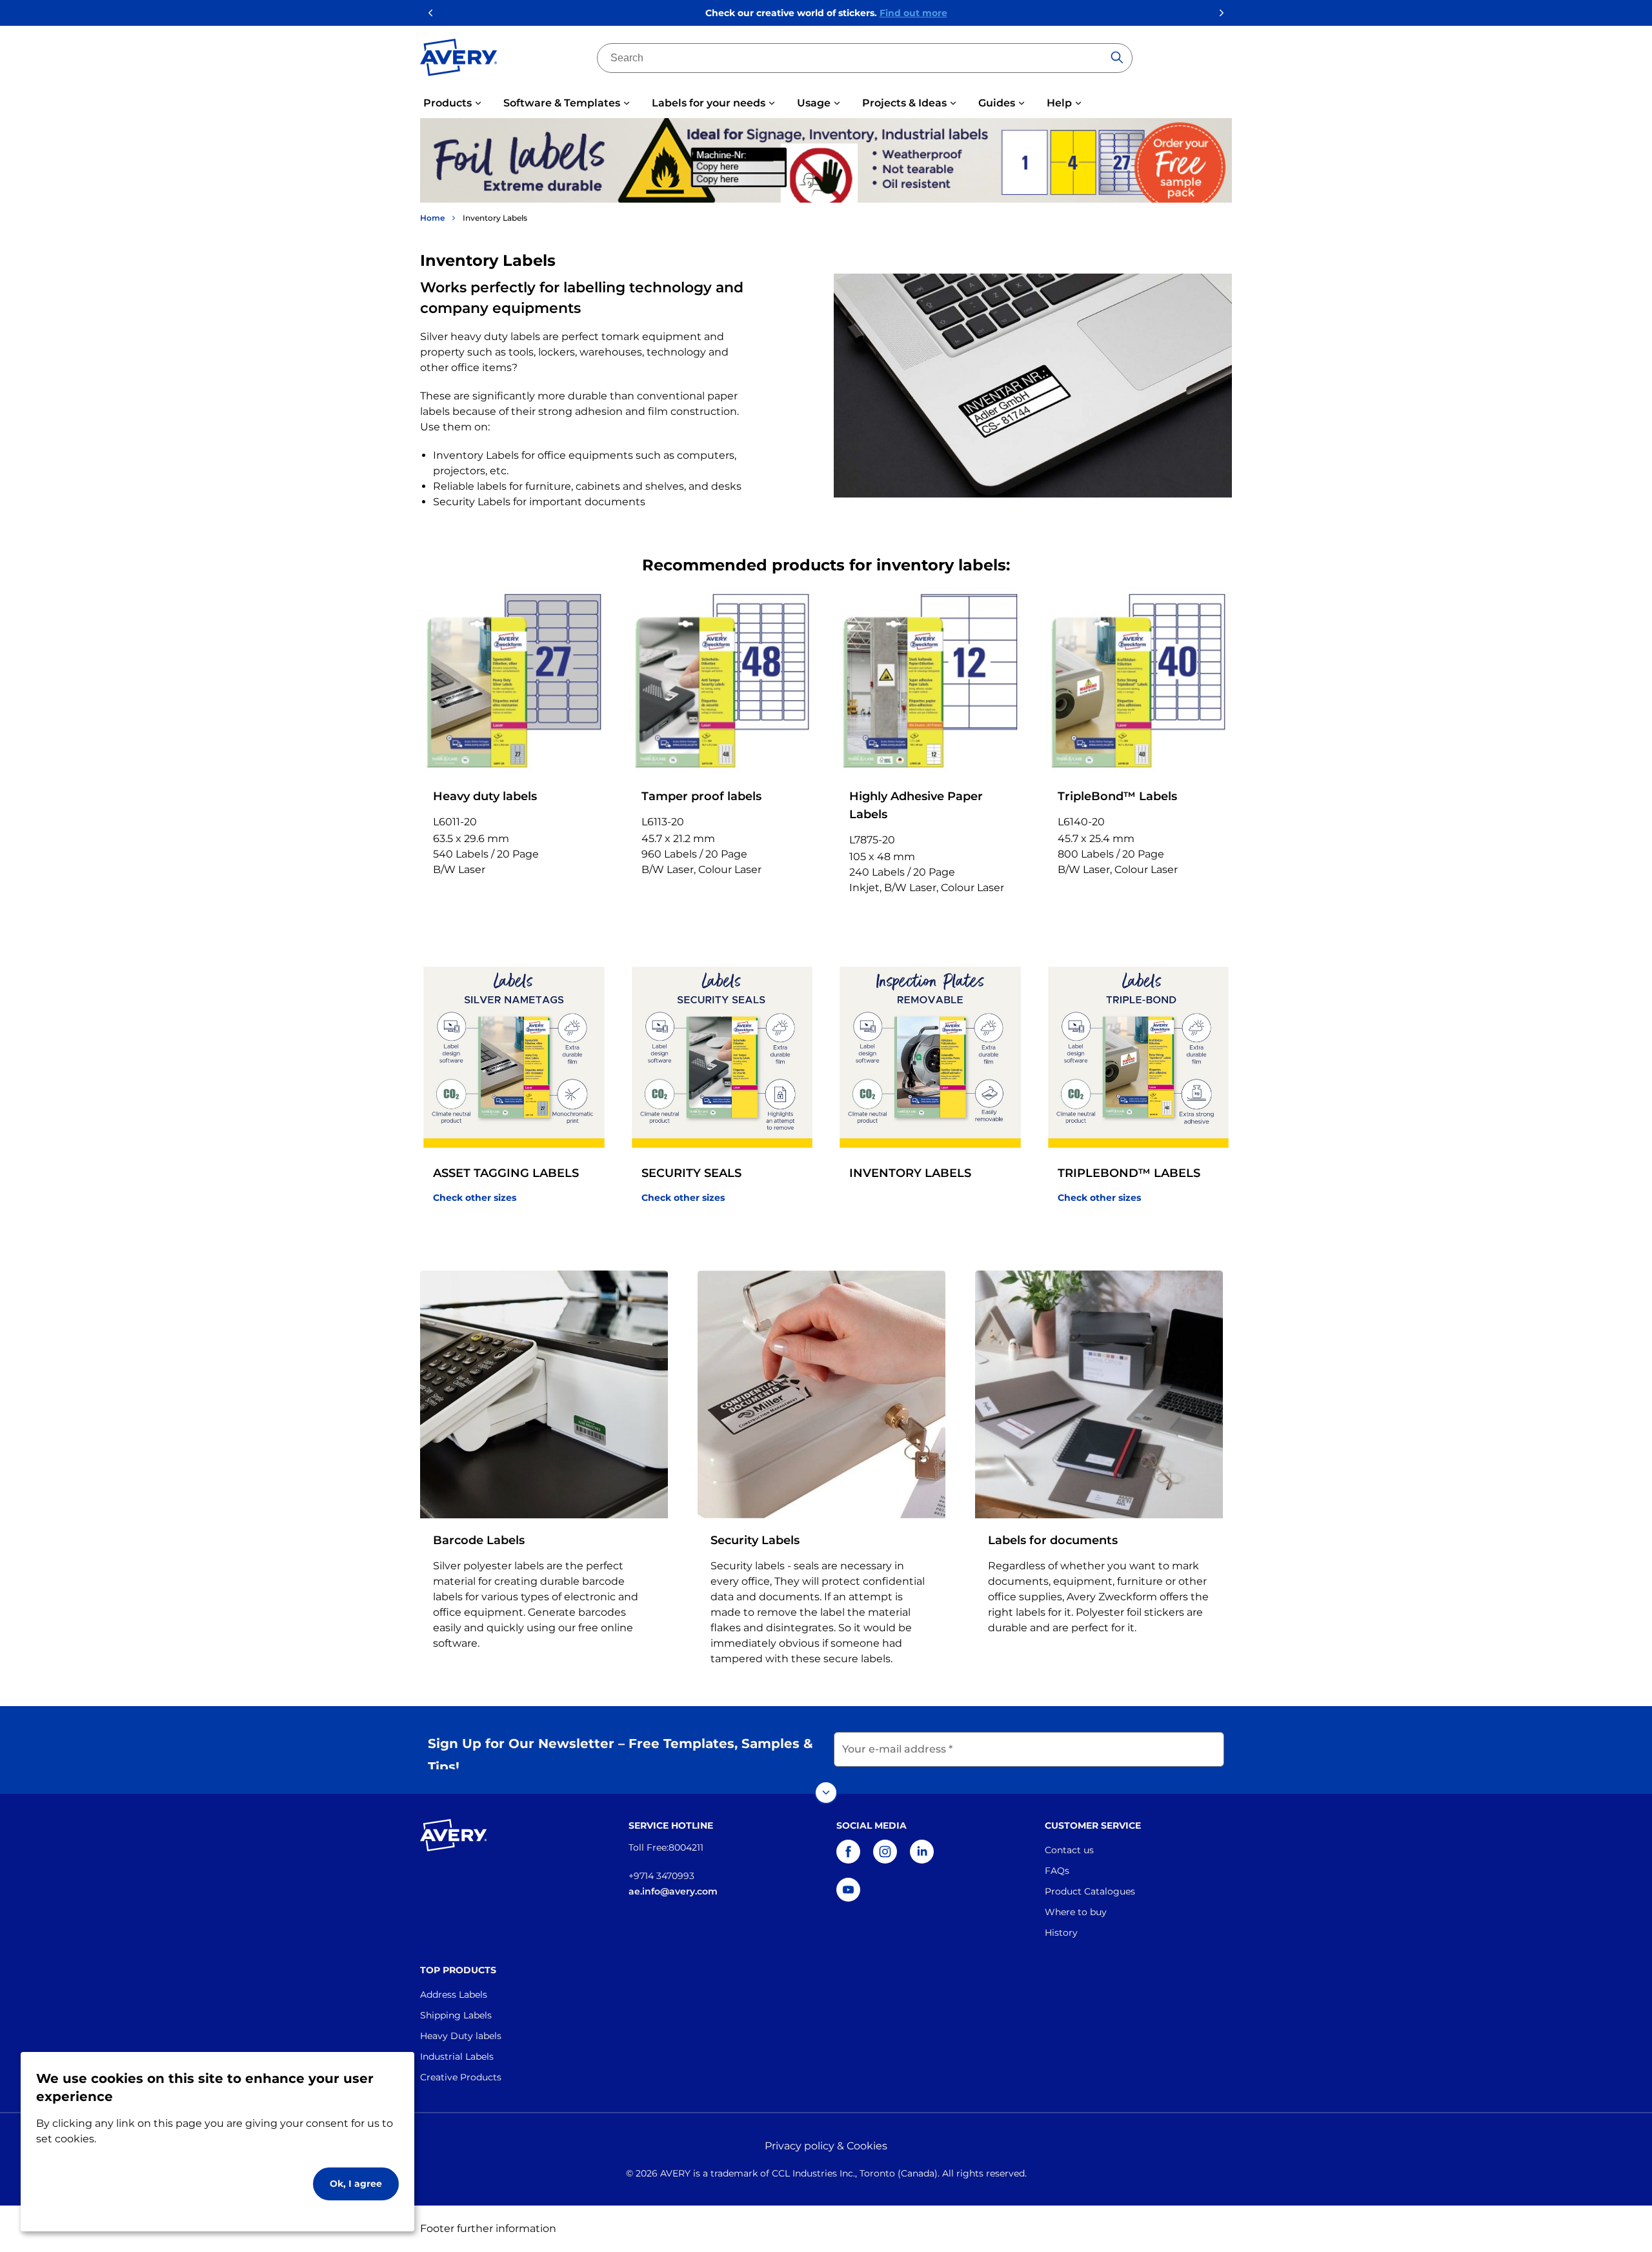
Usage (814, 103)
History (1061, 1933)
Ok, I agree (356, 2184)
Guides (997, 103)
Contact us (1069, 1850)
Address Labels (454, 1995)
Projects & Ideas (904, 103)
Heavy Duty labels (461, 2036)
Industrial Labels (457, 2056)
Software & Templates (562, 103)
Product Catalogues (1090, 1891)
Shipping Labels (456, 2015)
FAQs (1057, 1871)
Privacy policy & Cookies (826, 2146)
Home (432, 218)
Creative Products (461, 2077)
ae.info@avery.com (673, 1891)
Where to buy (1076, 1912)
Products (448, 103)
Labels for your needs (709, 103)
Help (1059, 103)
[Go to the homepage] (459, 60)
